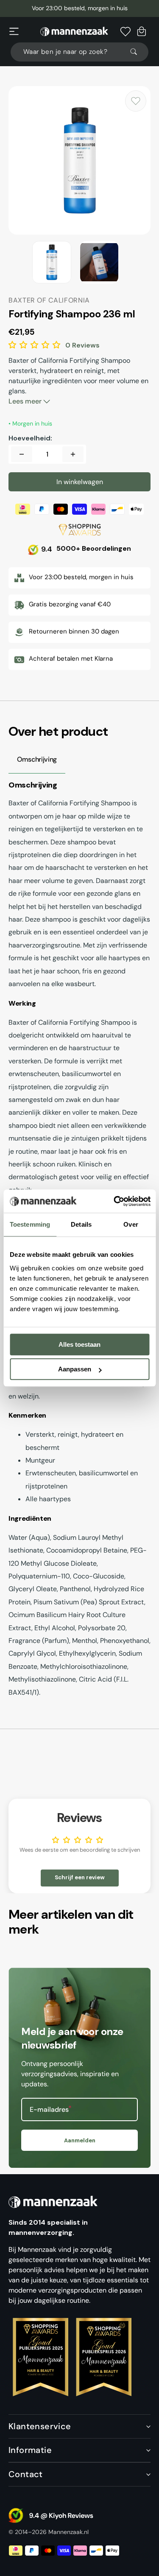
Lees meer (26, 401)
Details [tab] (81, 1224)
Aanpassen (75, 1369)
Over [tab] (131, 1224)
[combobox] (79, 52)
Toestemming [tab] (30, 1224)
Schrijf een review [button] (80, 1877)
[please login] (136, 101)
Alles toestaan (79, 1344)
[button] (14, 31)
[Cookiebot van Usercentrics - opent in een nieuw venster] (115, 1201)
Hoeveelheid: (30, 438)
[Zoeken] (137, 52)
